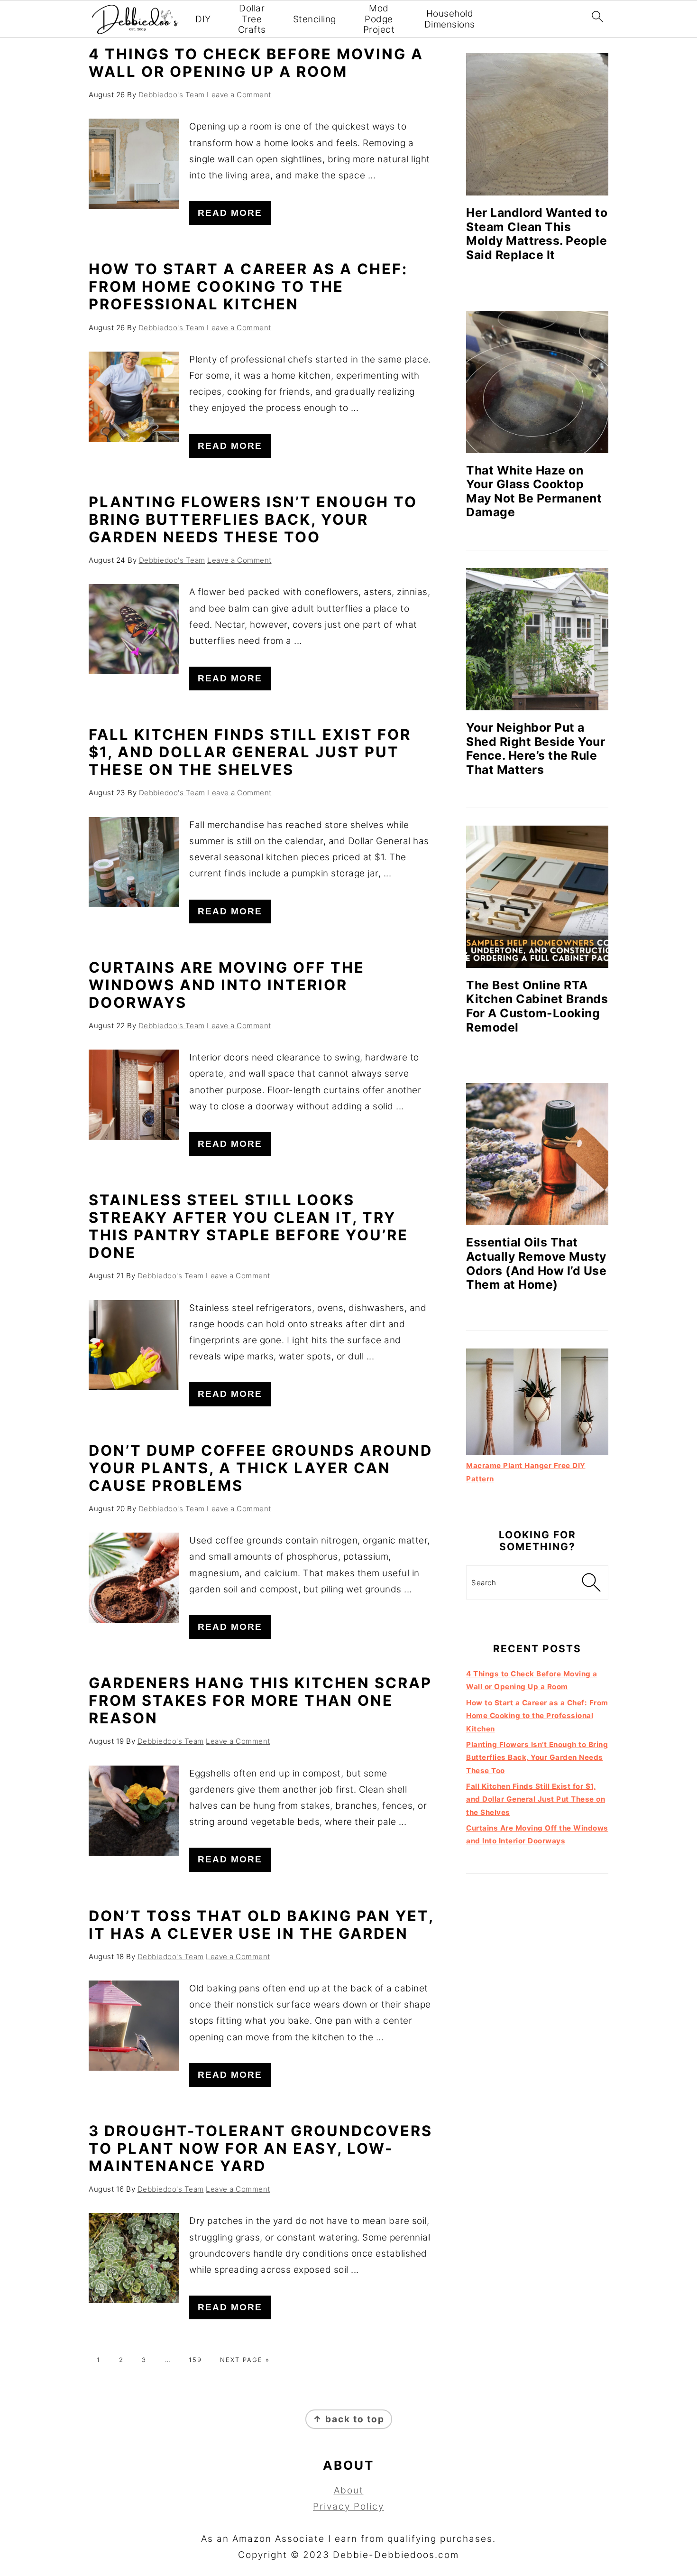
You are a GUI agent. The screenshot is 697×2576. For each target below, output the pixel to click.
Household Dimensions (450, 19)
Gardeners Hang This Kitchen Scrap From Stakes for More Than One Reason (260, 1700)
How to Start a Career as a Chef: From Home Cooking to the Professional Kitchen (248, 286)
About (349, 2490)
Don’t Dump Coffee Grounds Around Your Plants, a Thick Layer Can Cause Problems (261, 1468)
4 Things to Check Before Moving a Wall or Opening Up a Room (256, 63)
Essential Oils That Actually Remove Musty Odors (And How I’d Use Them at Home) (536, 1263)
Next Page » (245, 2360)
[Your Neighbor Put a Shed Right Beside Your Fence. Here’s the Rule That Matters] (537, 639)
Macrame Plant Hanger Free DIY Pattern (526, 1472)
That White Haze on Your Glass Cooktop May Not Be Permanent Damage (534, 491)
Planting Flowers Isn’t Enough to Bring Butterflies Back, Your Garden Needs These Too (253, 519)
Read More (230, 213)
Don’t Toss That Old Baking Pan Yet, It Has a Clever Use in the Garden (261, 1925)
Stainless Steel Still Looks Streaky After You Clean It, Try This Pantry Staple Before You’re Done (248, 1226)
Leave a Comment (239, 95)
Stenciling (315, 19)
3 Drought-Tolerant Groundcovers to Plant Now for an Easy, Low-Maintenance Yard (261, 2148)
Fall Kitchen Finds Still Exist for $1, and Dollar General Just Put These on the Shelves (250, 752)
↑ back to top (349, 2419)
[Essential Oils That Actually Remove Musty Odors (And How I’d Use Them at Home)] (537, 1154)
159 (195, 2360)
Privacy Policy (348, 2506)
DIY (203, 19)
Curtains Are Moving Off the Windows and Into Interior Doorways (227, 985)
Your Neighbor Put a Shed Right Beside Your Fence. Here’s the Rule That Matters (536, 749)
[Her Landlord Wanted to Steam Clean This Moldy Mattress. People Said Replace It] (537, 124)
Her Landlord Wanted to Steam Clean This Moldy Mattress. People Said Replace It (537, 234)
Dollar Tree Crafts (252, 19)
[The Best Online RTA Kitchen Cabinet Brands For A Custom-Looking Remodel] (537, 897)
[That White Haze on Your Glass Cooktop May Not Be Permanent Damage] (537, 382)
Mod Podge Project (379, 19)
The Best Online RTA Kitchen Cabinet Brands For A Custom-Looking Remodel (537, 1006)
